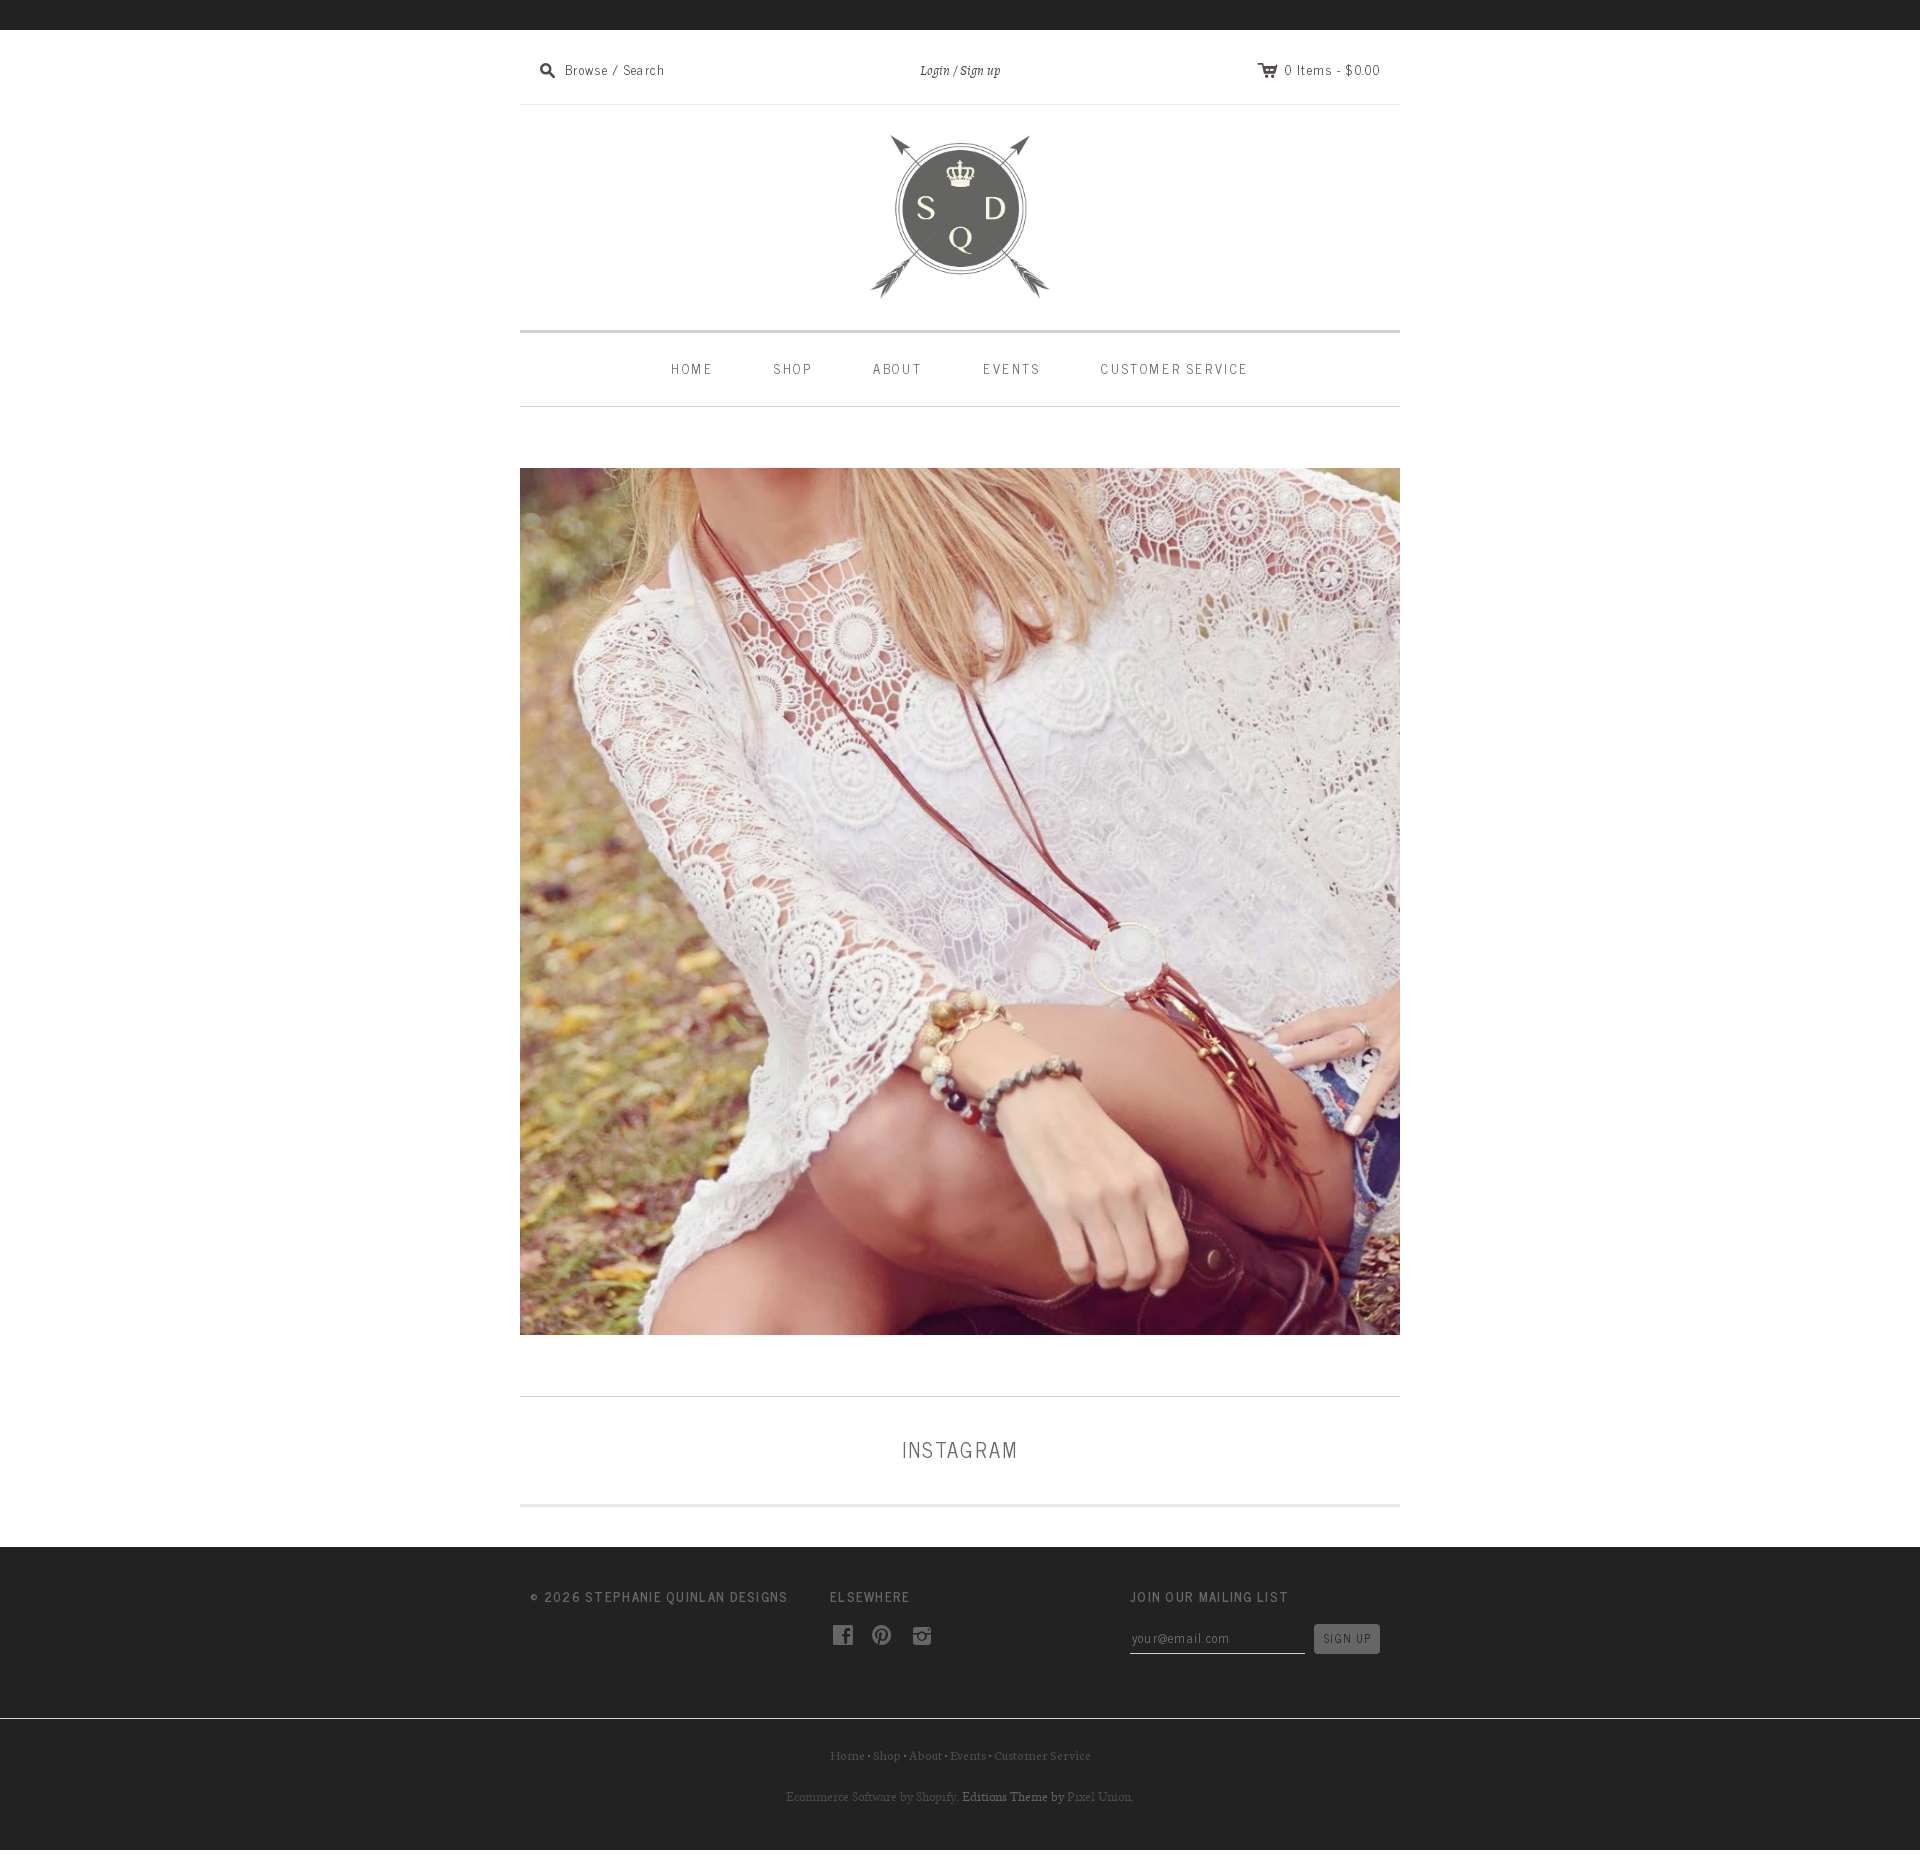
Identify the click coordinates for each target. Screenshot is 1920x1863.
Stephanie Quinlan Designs (687, 1596)
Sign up (980, 70)
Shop (793, 368)
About (897, 368)
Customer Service (1175, 368)
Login (935, 70)
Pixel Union (1099, 1796)
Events (1012, 368)
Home (692, 368)
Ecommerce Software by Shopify (871, 1796)
